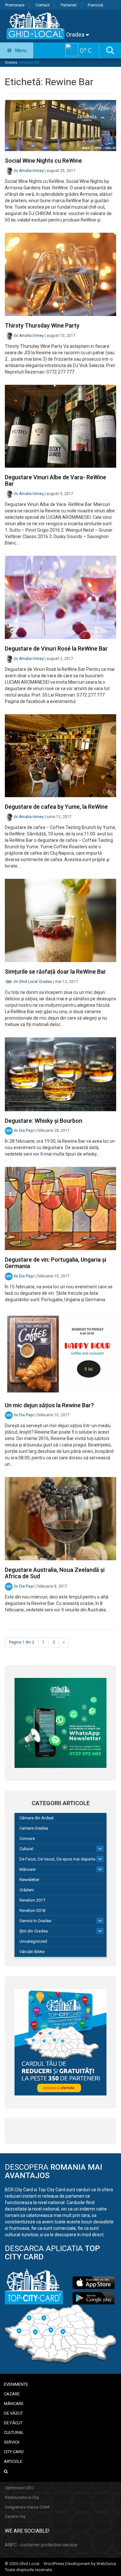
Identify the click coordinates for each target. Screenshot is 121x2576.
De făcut (13, 2423)
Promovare (15, 5)
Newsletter (29, 1880)
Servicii (12, 2442)
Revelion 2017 (32, 1900)
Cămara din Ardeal (36, 1818)
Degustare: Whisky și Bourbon (44, 1121)
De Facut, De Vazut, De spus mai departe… (59, 1859)
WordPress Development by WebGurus (80, 2564)
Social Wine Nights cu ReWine (43, 161)
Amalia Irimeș (31, 171)
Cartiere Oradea (34, 1828)
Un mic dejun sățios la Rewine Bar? (49, 1405)
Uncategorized (33, 1941)
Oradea (76, 35)
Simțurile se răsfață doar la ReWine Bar (55, 972)
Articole (13, 2461)
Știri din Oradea (34, 1931)
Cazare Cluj (15, 2516)
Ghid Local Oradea (35, 982)
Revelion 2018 (32, 1910)
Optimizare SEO (19, 2488)
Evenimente (16, 2384)
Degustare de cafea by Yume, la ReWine (56, 807)
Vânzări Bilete (32, 1952)
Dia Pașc (27, 1131)
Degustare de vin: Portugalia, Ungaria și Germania (55, 1263)
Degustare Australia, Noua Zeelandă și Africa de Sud (55, 1573)
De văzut (13, 2413)
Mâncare (27, 1869)
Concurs (27, 1838)
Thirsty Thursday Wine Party (42, 325)
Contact (43, 5)
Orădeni (27, 1890)
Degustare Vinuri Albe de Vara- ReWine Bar (55, 480)
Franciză (96, 5)
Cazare (12, 2394)
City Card (14, 2452)
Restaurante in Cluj (22, 2497)
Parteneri (69, 5)
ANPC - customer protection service (41, 2545)
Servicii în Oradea (35, 1921)
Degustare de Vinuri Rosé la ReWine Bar (56, 649)
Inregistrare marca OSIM (27, 2507)
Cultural (26, 1849)
